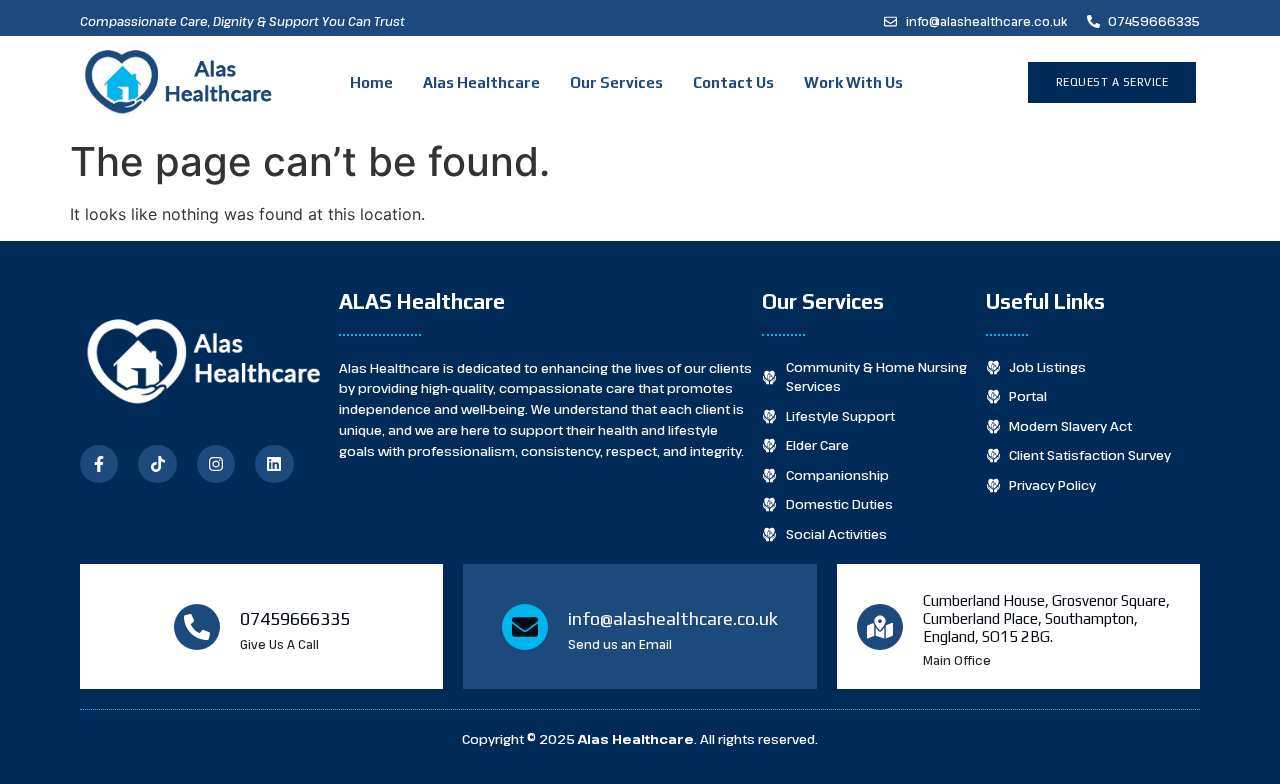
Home (371, 82)
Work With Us (853, 82)
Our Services (616, 82)
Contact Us (733, 82)
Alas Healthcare (481, 82)
